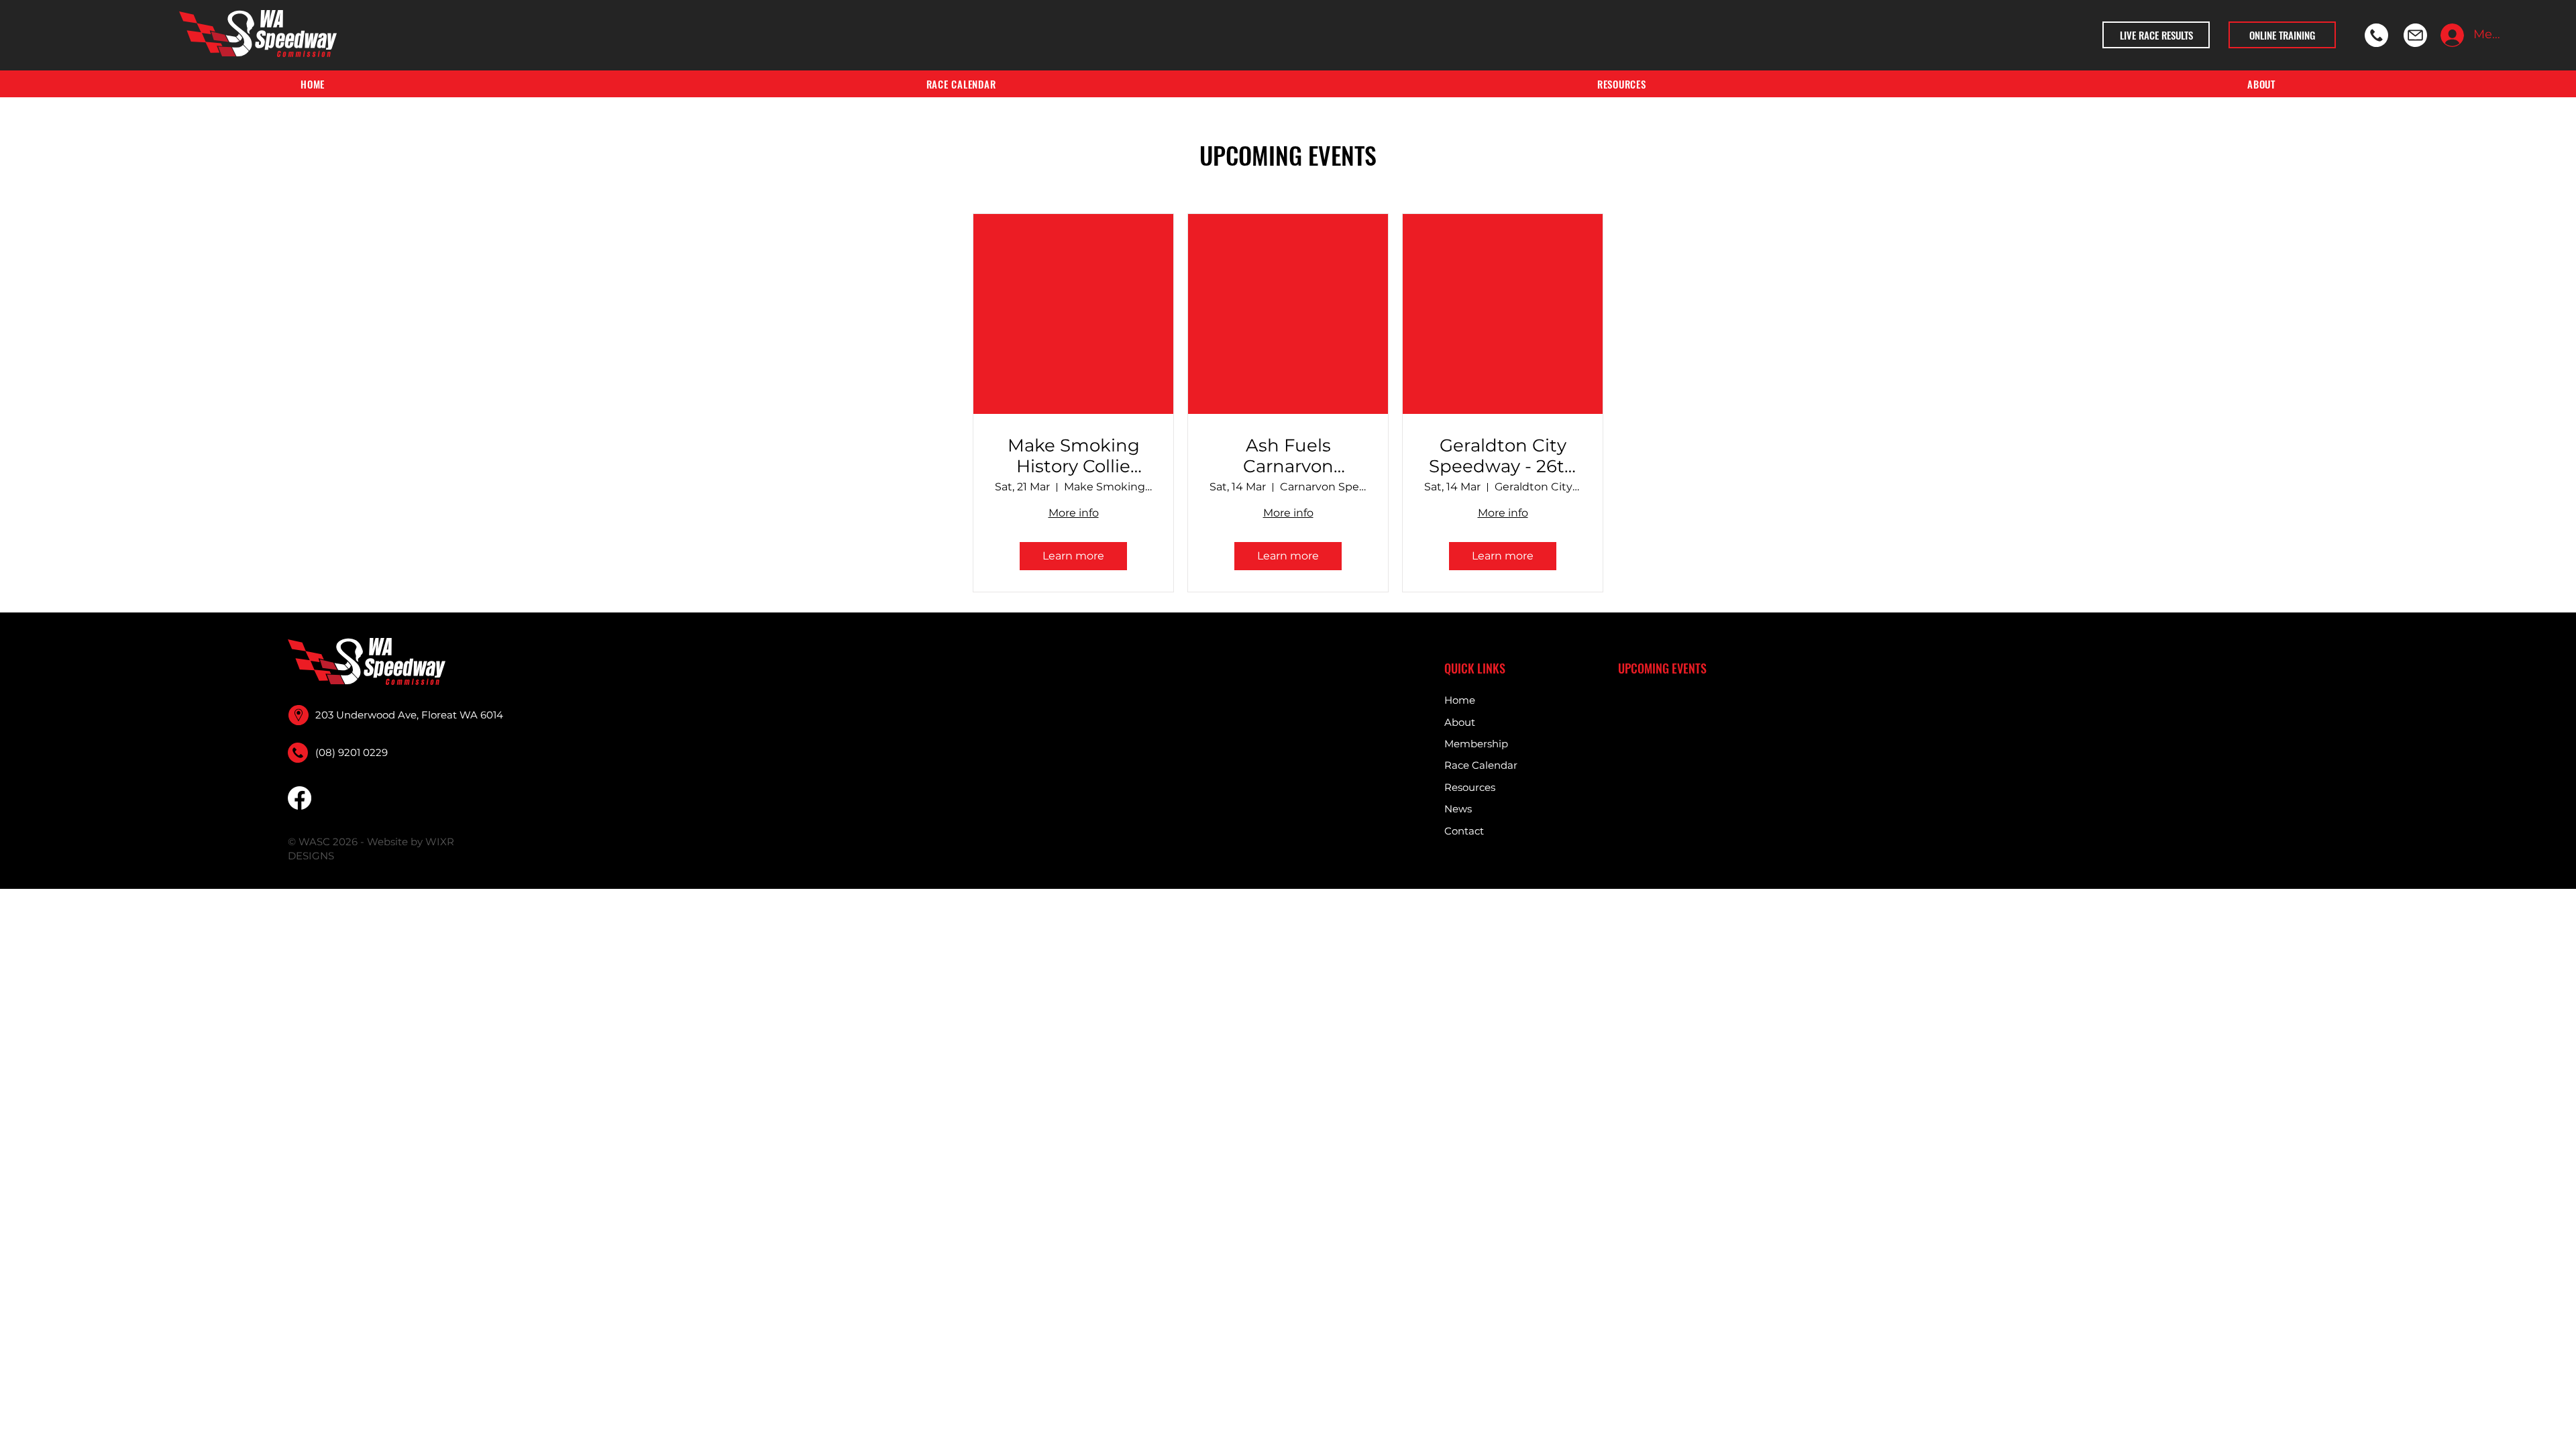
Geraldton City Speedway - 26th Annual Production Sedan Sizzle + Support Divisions (1503, 456)
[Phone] (2376, 35)
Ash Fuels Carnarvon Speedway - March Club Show (1288, 456)
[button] (1622, 84)
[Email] (2415, 35)
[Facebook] (300, 798)
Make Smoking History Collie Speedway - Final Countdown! (1074, 456)
